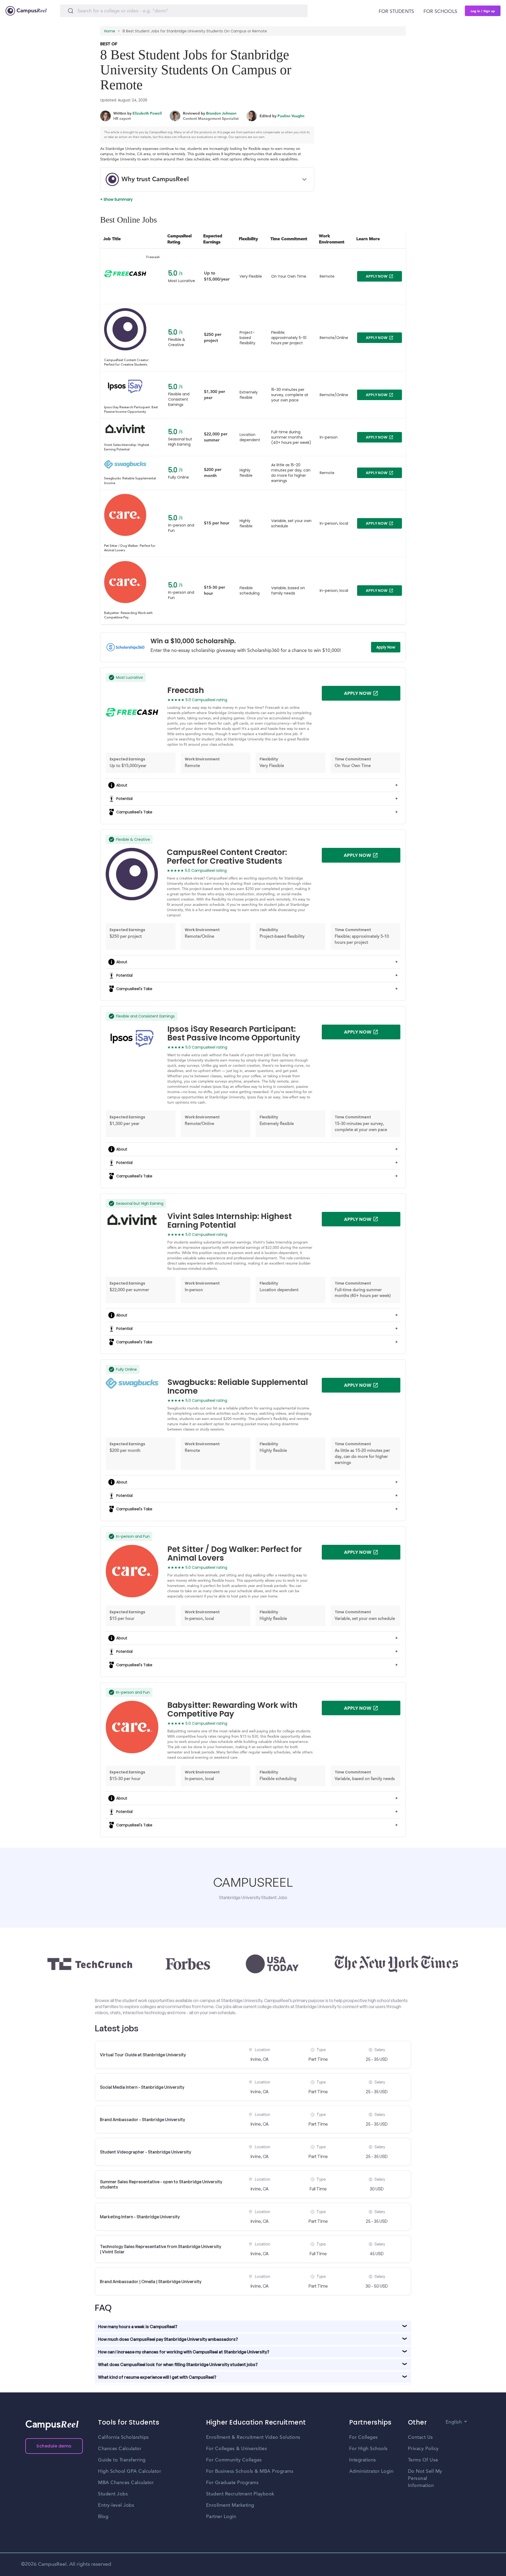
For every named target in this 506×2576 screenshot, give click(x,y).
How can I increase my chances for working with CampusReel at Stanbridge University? (184, 2352)
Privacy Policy (423, 2449)
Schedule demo (54, 2446)
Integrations (363, 2460)
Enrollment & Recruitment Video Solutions (253, 2437)
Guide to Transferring (122, 2460)
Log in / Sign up (483, 11)
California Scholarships (123, 2437)
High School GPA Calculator (130, 2471)
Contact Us (420, 2437)
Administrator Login (371, 2471)
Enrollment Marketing (230, 2505)
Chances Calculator (120, 2449)
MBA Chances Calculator (126, 2483)
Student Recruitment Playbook (240, 2494)
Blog (103, 2517)
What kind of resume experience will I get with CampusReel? (157, 2377)
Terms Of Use (423, 2460)
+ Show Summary (116, 199)
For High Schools (368, 2449)
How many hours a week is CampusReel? (138, 2327)
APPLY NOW (377, 276)
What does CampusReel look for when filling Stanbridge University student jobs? (178, 2364)
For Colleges (364, 2437)
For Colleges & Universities (237, 2449)
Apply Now (386, 647)
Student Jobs (113, 2494)
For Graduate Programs (232, 2483)
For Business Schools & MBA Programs (250, 2471)
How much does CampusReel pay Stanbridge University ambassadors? (168, 2339)
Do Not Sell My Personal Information (425, 2479)
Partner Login (221, 2517)
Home (110, 31)
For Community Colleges (234, 2460)
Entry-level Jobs (116, 2505)
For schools (440, 12)
